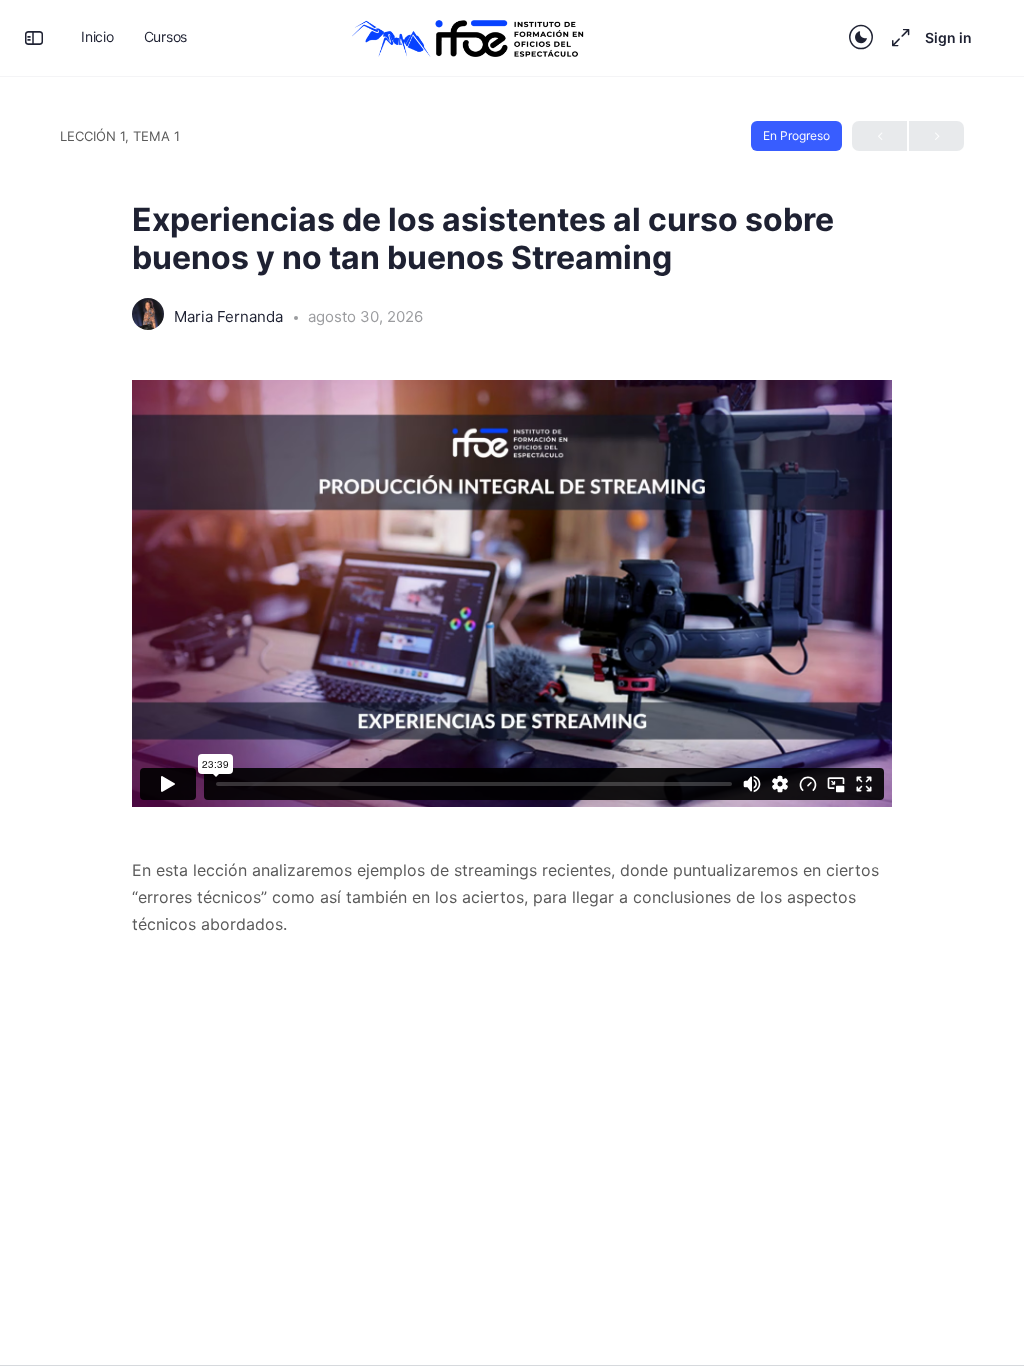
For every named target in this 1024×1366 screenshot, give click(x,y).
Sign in (948, 37)
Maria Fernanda (230, 316)
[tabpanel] (512, 659)
